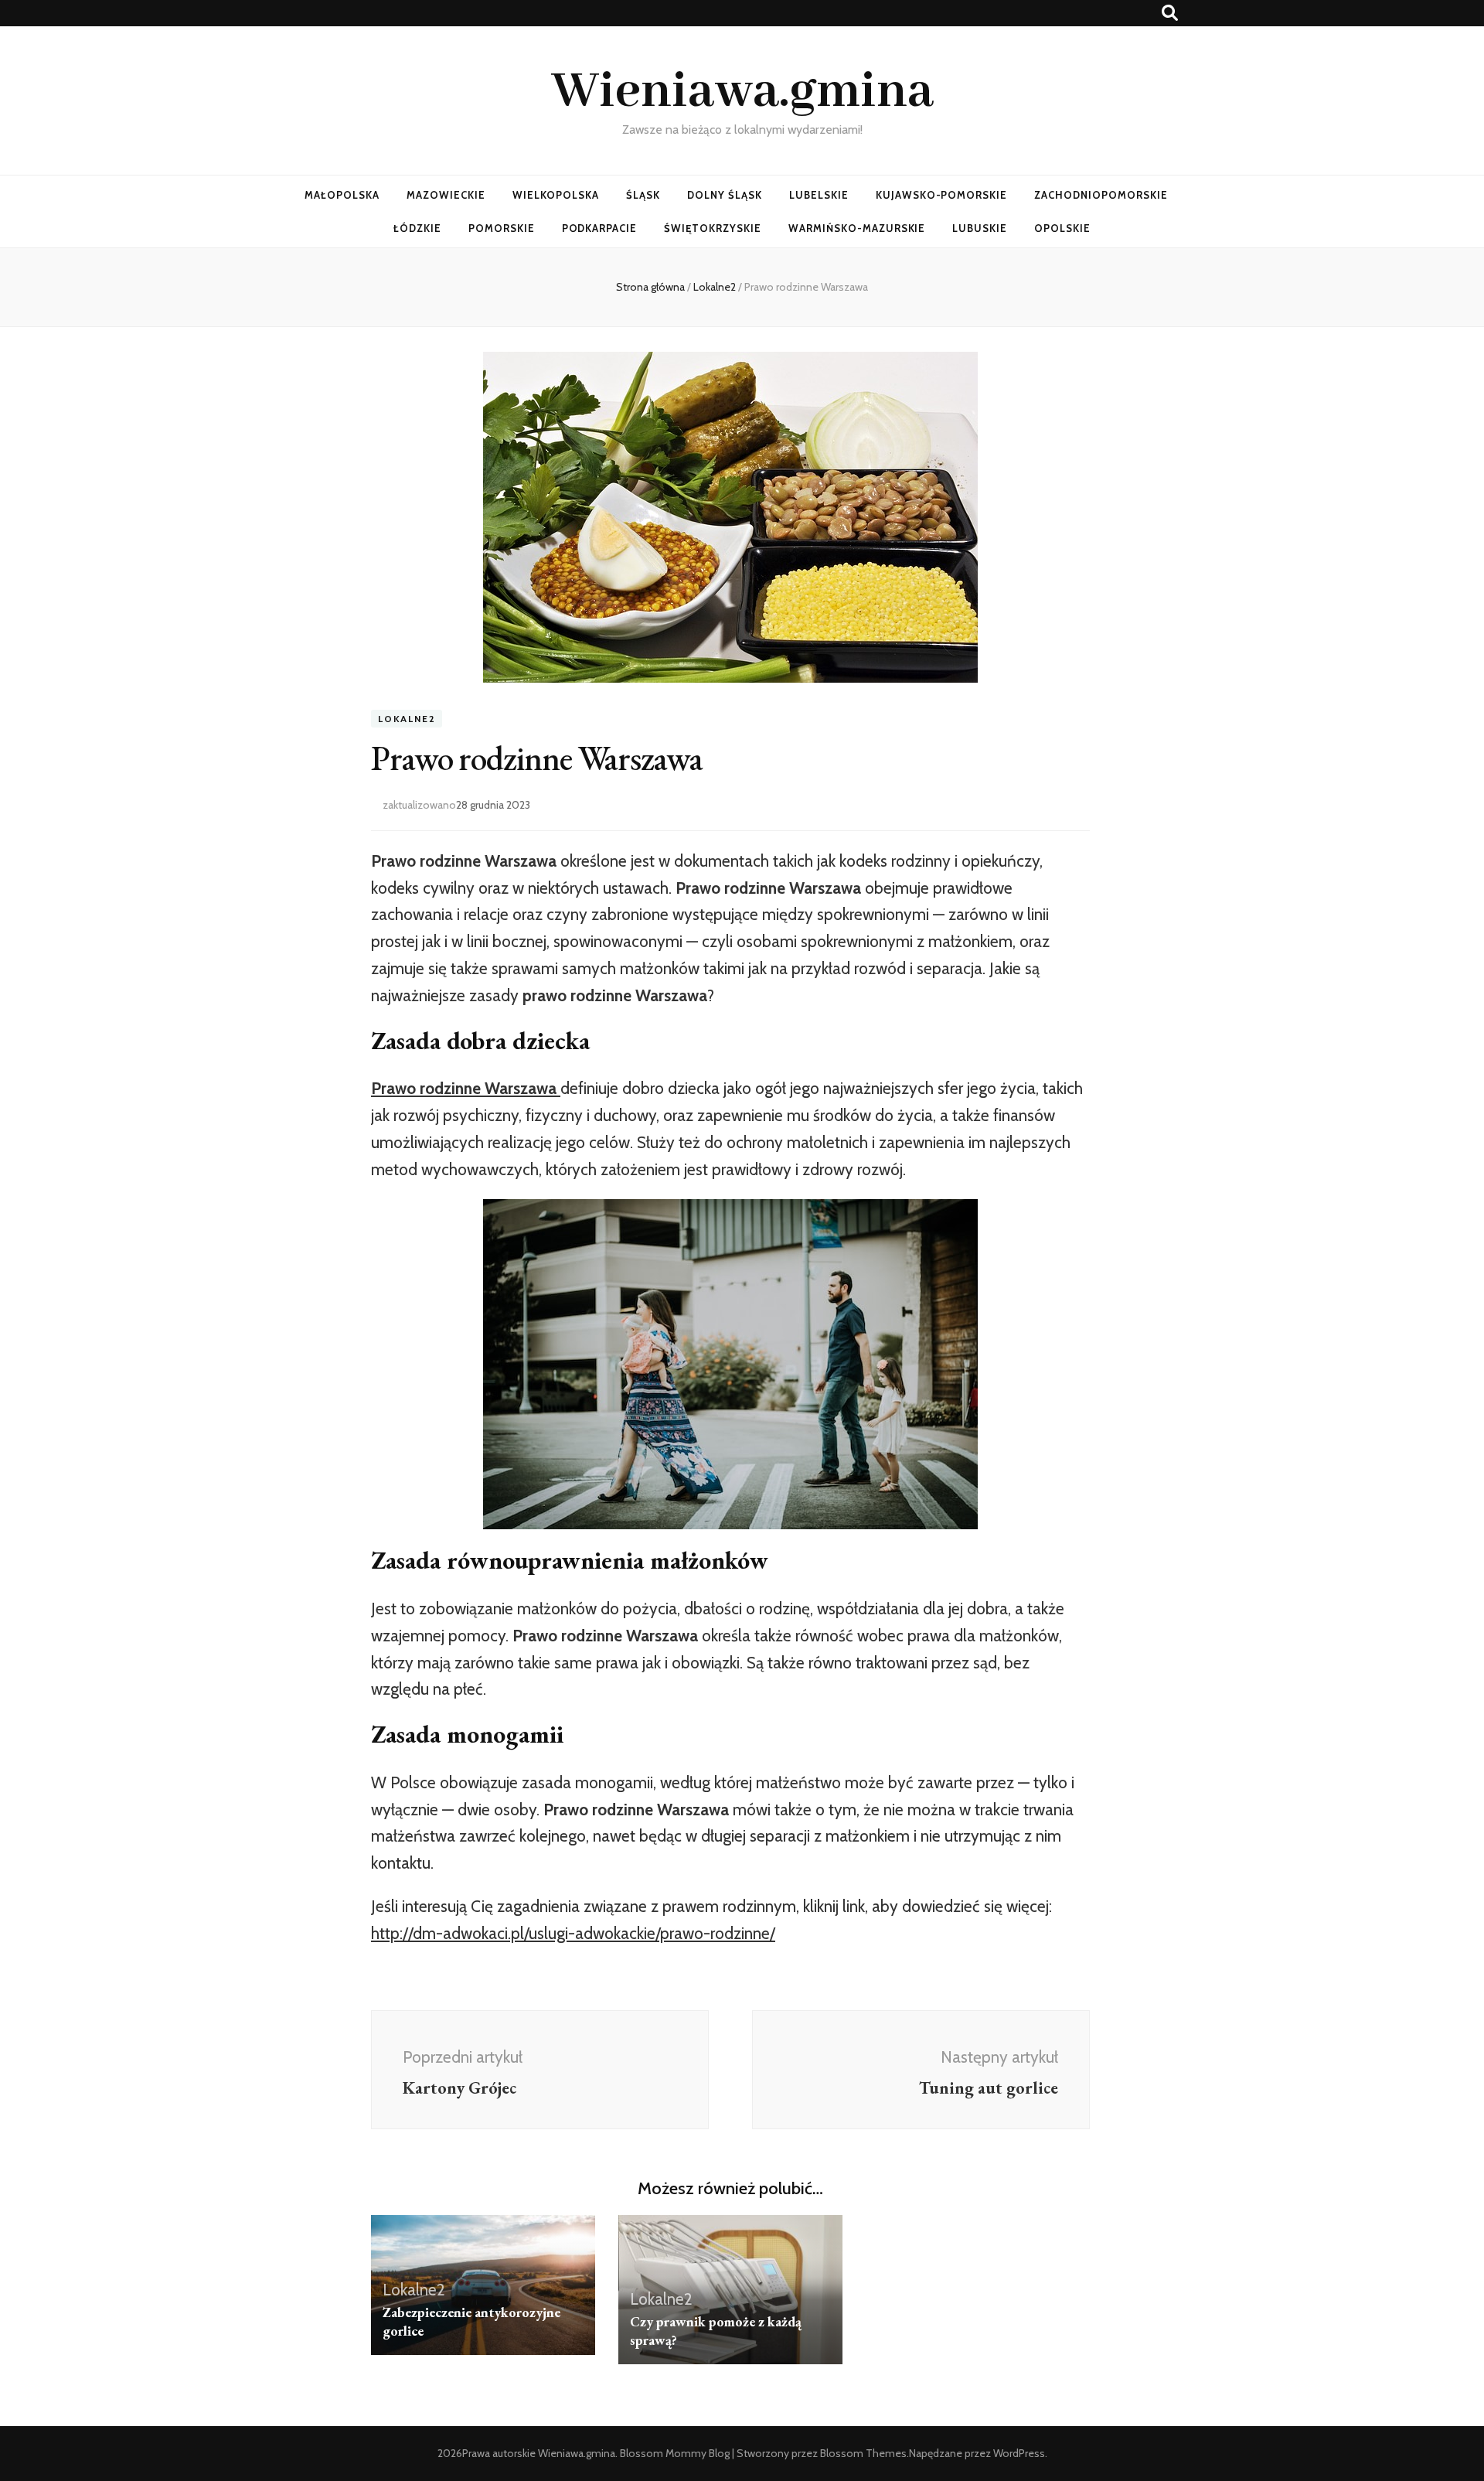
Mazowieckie (446, 195)
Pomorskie (502, 228)
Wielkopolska (556, 195)
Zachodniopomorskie (1101, 195)
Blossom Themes (863, 2453)
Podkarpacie (600, 228)
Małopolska (342, 195)
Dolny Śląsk (725, 195)
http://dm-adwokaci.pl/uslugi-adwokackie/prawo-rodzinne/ (573, 1933)
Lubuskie (980, 228)
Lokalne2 (407, 719)
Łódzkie (417, 228)
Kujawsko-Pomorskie (942, 195)
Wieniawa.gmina (742, 92)
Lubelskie (819, 195)
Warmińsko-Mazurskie (857, 228)
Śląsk (643, 195)
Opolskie (1062, 228)
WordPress (1019, 2453)
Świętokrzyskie (713, 228)
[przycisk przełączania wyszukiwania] (1170, 13)
